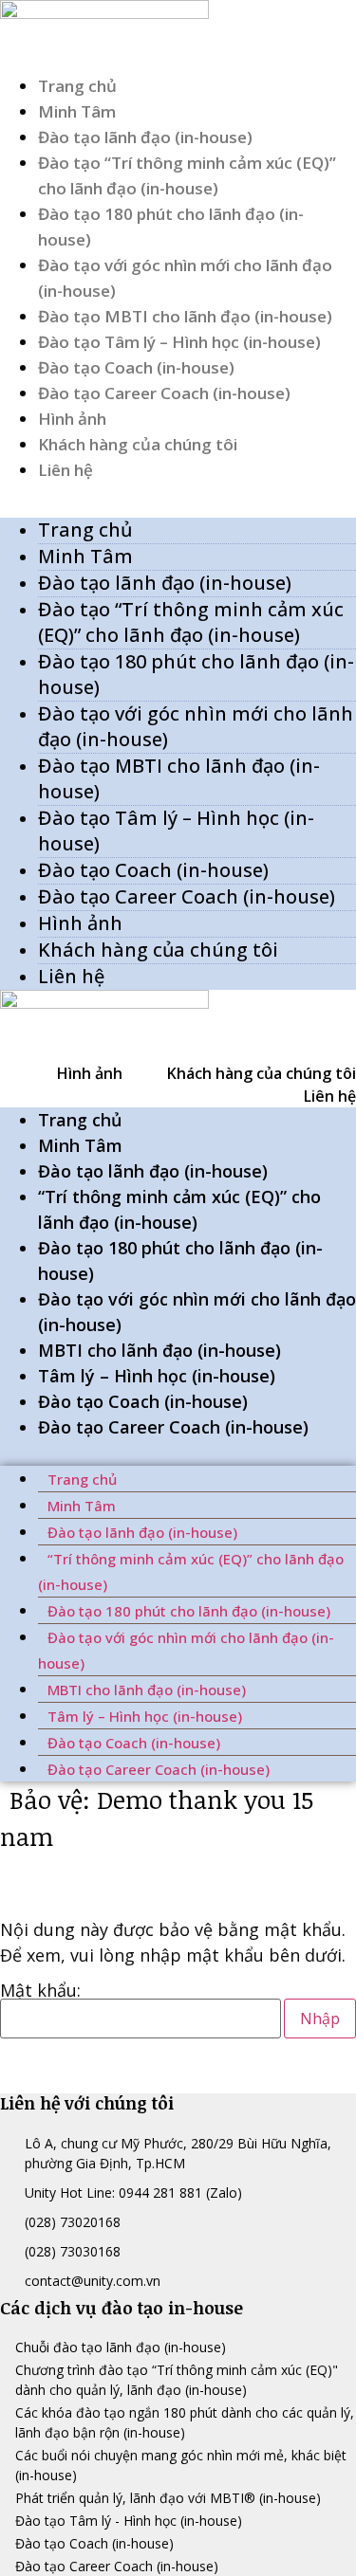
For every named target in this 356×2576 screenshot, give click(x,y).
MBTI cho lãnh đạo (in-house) (159, 1350)
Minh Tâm (77, 111)
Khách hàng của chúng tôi (138, 444)
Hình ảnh (72, 419)
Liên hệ (66, 470)
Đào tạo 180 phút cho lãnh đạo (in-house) (196, 674)
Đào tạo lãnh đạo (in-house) (145, 137)
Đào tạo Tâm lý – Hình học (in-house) (179, 342)
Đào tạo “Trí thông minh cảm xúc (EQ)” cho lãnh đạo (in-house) (191, 622)
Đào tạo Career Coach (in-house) (164, 393)
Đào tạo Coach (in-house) (136, 367)
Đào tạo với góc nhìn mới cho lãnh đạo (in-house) (196, 726)
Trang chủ (77, 86)
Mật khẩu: (40, 1991)
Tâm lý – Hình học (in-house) (157, 1376)
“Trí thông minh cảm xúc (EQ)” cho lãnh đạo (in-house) (179, 1209)
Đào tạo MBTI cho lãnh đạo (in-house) (185, 316)
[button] (178, 495)
